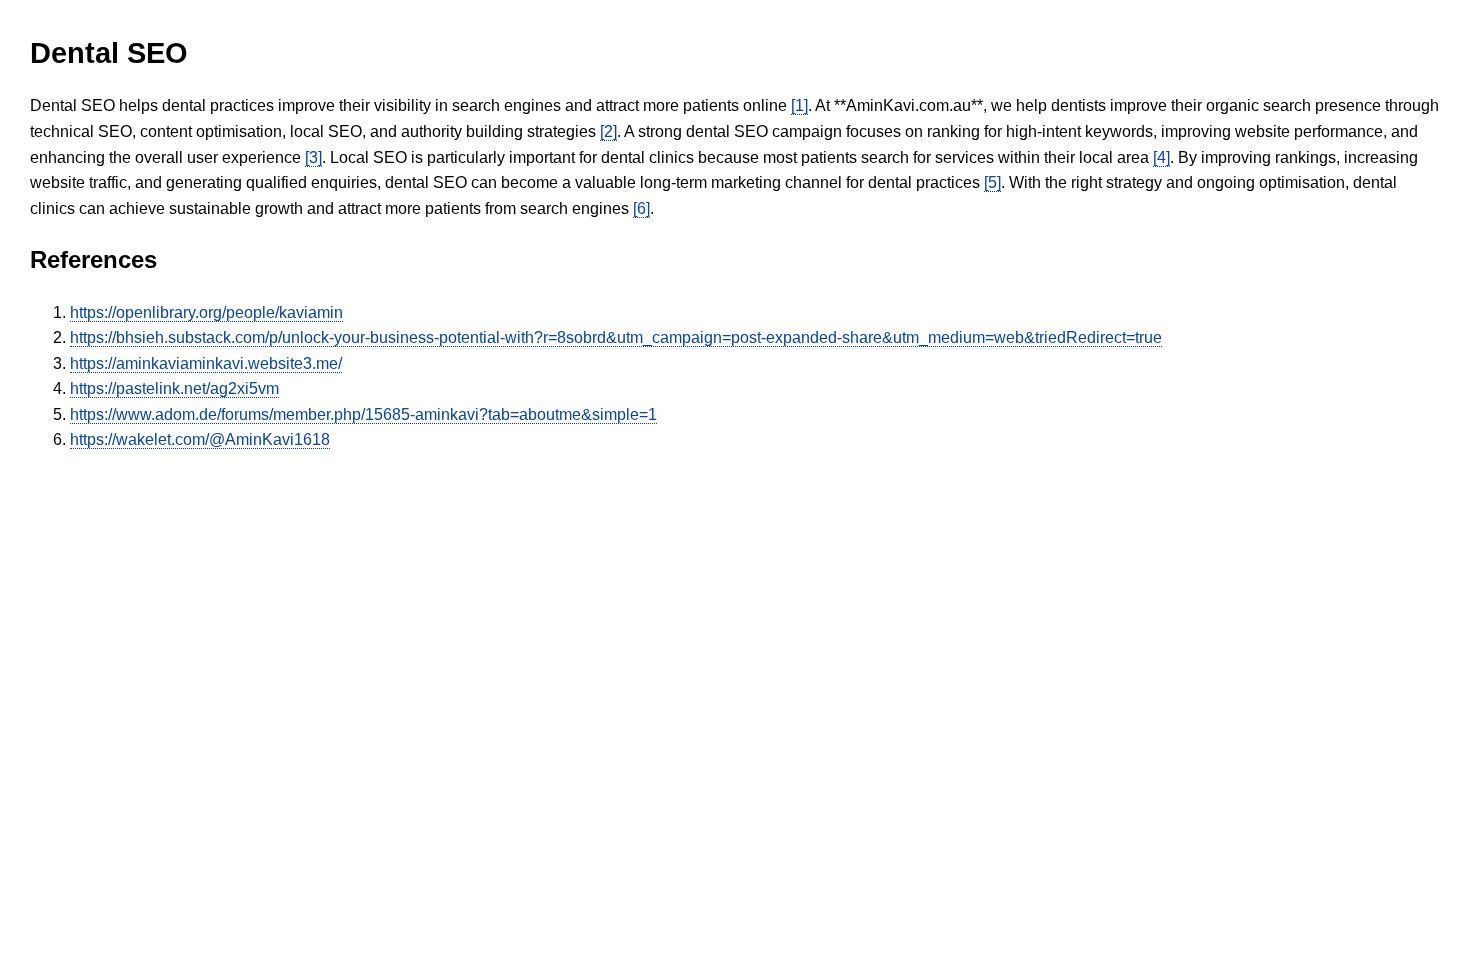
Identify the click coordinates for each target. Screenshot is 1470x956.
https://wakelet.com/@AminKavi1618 (200, 439)
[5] (992, 182)
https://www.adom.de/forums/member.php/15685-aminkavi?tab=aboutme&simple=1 (363, 414)
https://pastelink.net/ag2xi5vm (174, 388)
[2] (608, 131)
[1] (799, 105)
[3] (313, 157)
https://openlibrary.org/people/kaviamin (206, 312)
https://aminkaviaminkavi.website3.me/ (206, 363)
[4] (1161, 157)
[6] (641, 208)
